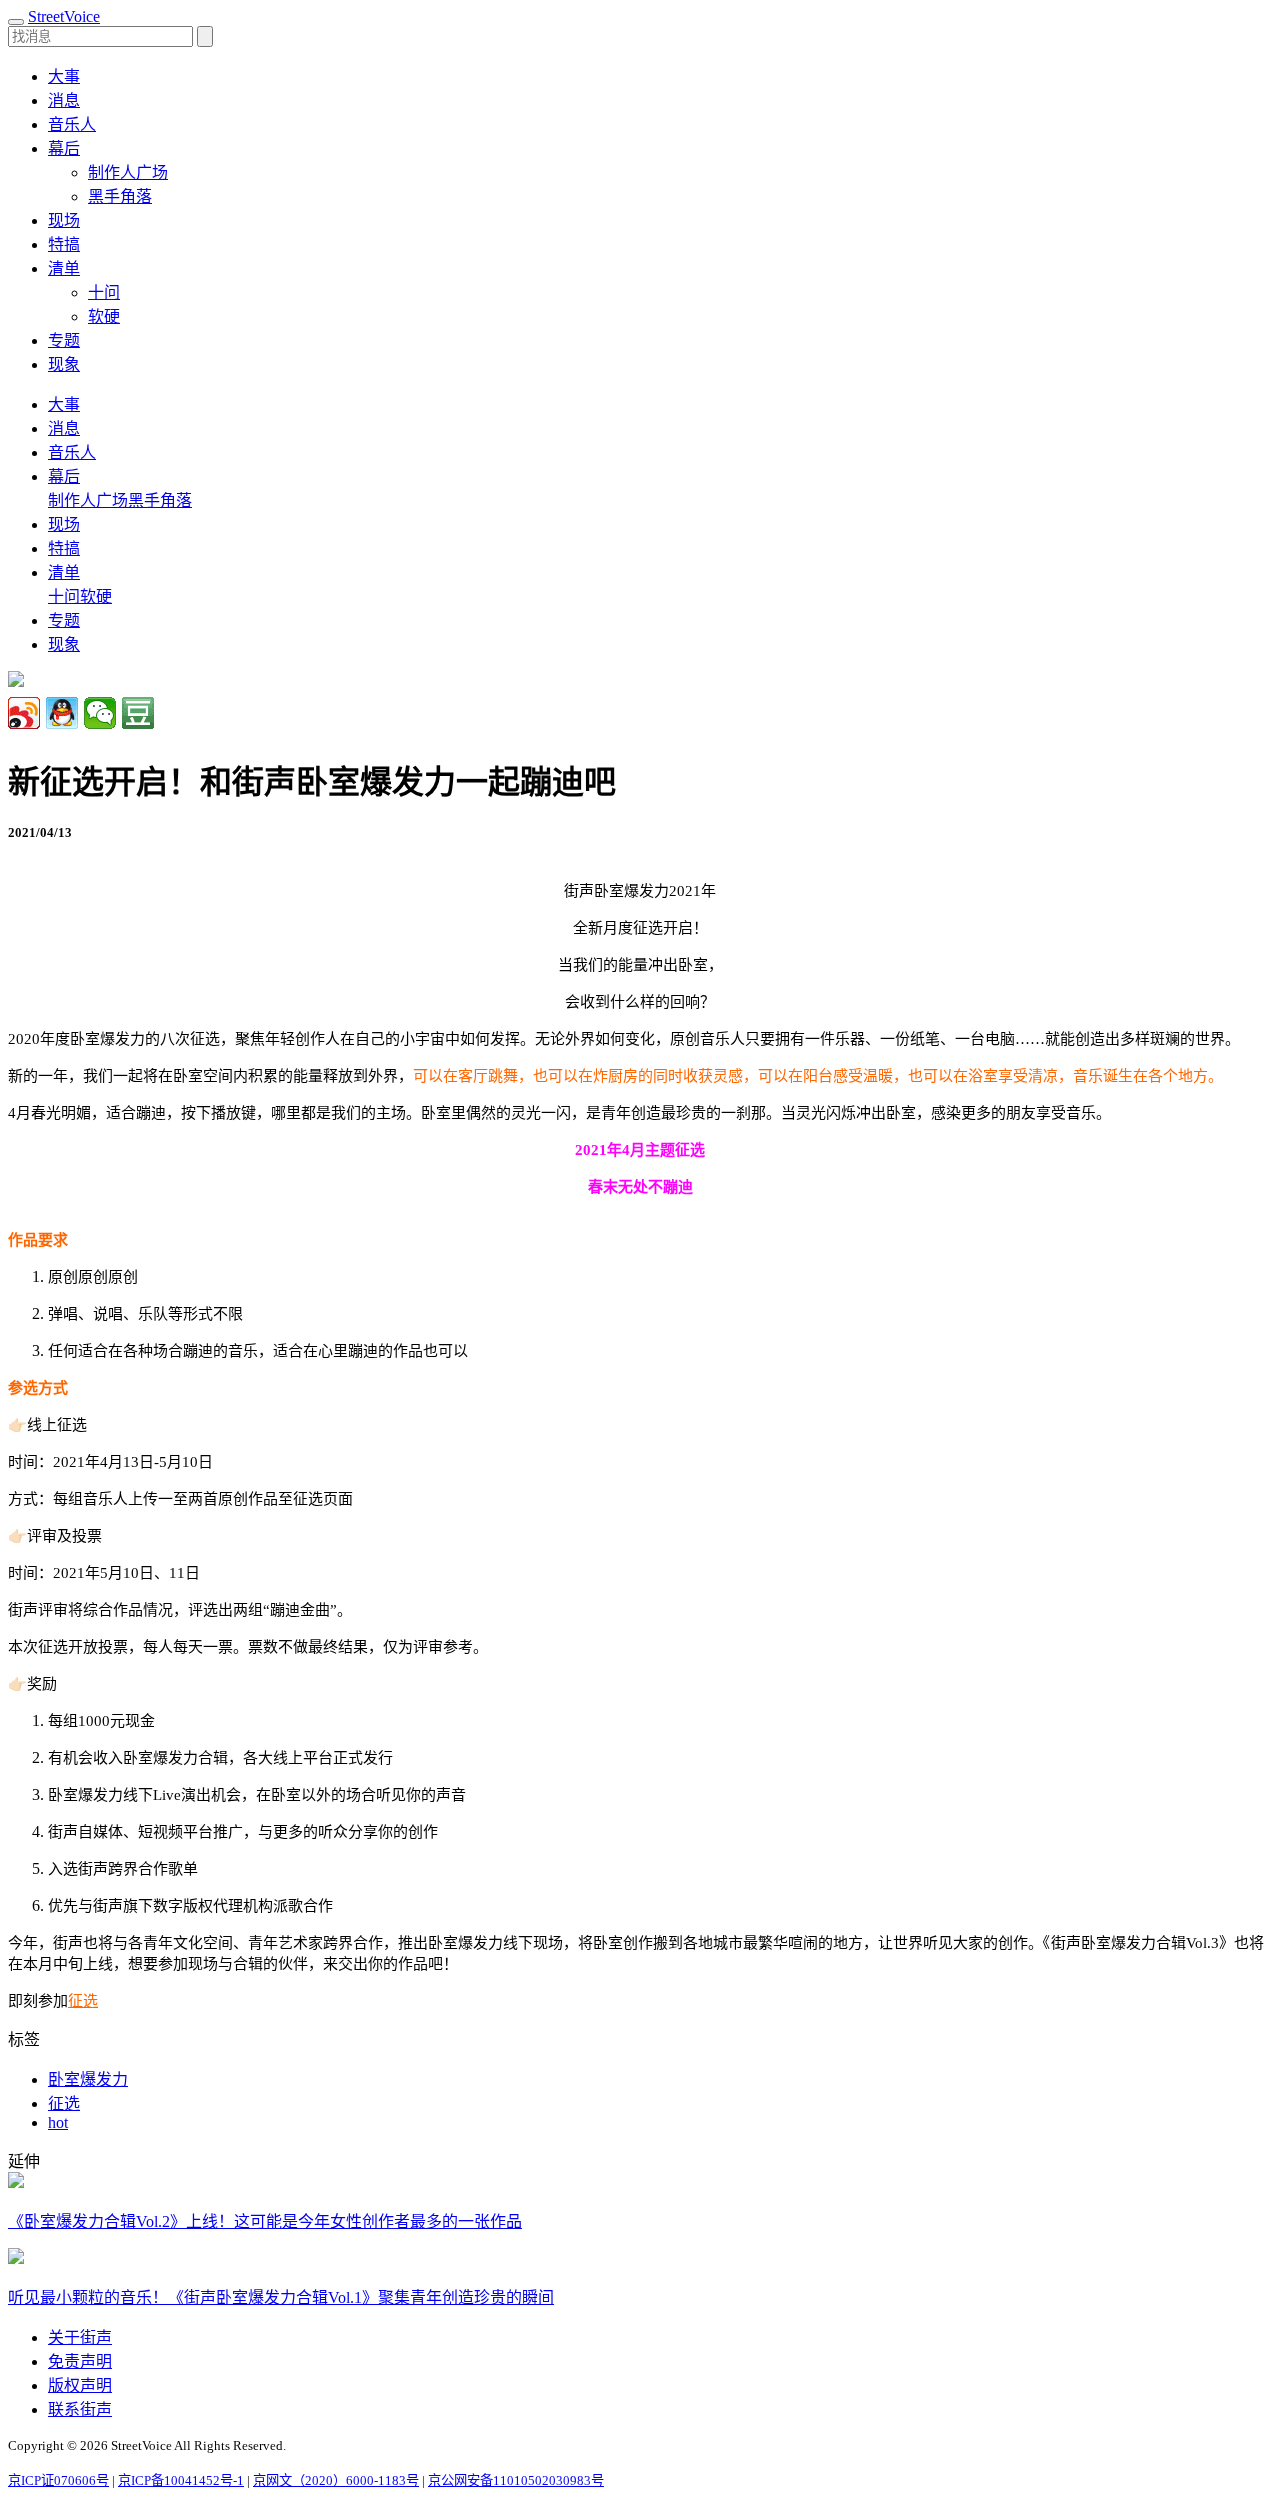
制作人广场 (128, 172)
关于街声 (80, 2337)
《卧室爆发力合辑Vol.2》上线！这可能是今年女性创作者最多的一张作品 (265, 2221)
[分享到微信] (100, 713)
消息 (64, 100)
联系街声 (80, 2409)
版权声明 (80, 2385)
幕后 (64, 476)
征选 (83, 2001)
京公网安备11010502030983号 (516, 2480)
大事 (64, 76)
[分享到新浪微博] (24, 713)
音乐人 (72, 124)
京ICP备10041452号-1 (181, 2480)
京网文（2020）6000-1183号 (336, 2480)
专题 (64, 340)
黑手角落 (120, 196)
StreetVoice (64, 16)
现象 (64, 364)
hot (58, 2122)
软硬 (104, 316)
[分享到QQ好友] (62, 713)
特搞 (64, 244)
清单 (64, 572)
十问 (104, 292)
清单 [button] (64, 268)
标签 (24, 2039)
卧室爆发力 (88, 2079)
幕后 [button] (64, 148)
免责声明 (80, 2361)
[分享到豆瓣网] (138, 713)
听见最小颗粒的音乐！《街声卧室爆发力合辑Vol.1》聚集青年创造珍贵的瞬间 (281, 2297)
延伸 (24, 2161)
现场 (64, 220)
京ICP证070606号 (58, 2480)
